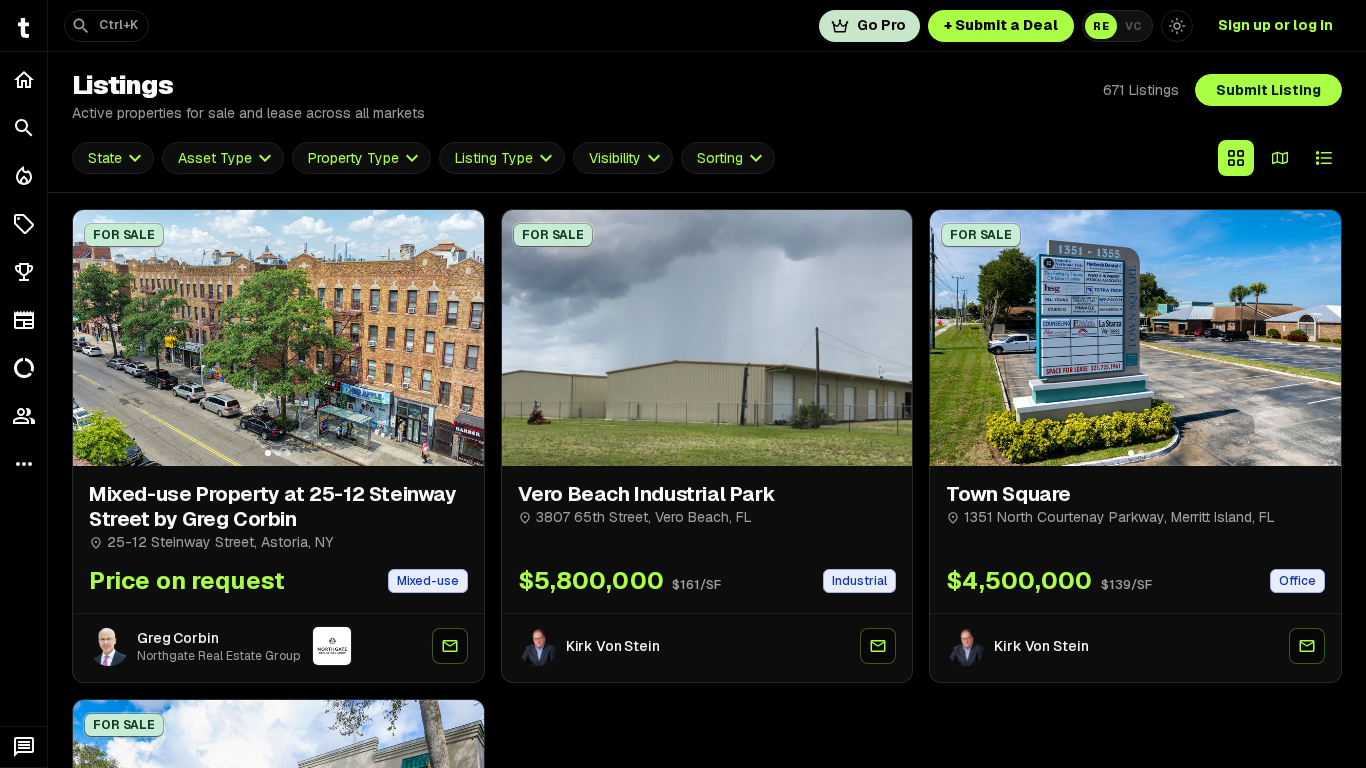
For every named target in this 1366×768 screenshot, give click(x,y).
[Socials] (23, 416)
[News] (23, 320)
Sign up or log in (1275, 25)
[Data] (23, 368)
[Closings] (23, 176)
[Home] (23, 80)
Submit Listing (1268, 90)
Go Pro (881, 25)
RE (1101, 26)
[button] (23, 224)
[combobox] (113, 158)
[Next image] (460, 338)
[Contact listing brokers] (450, 646)
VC (1133, 26)
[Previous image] (97, 338)
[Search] (23, 128)
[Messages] (23, 747)
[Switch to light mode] (1177, 26)
